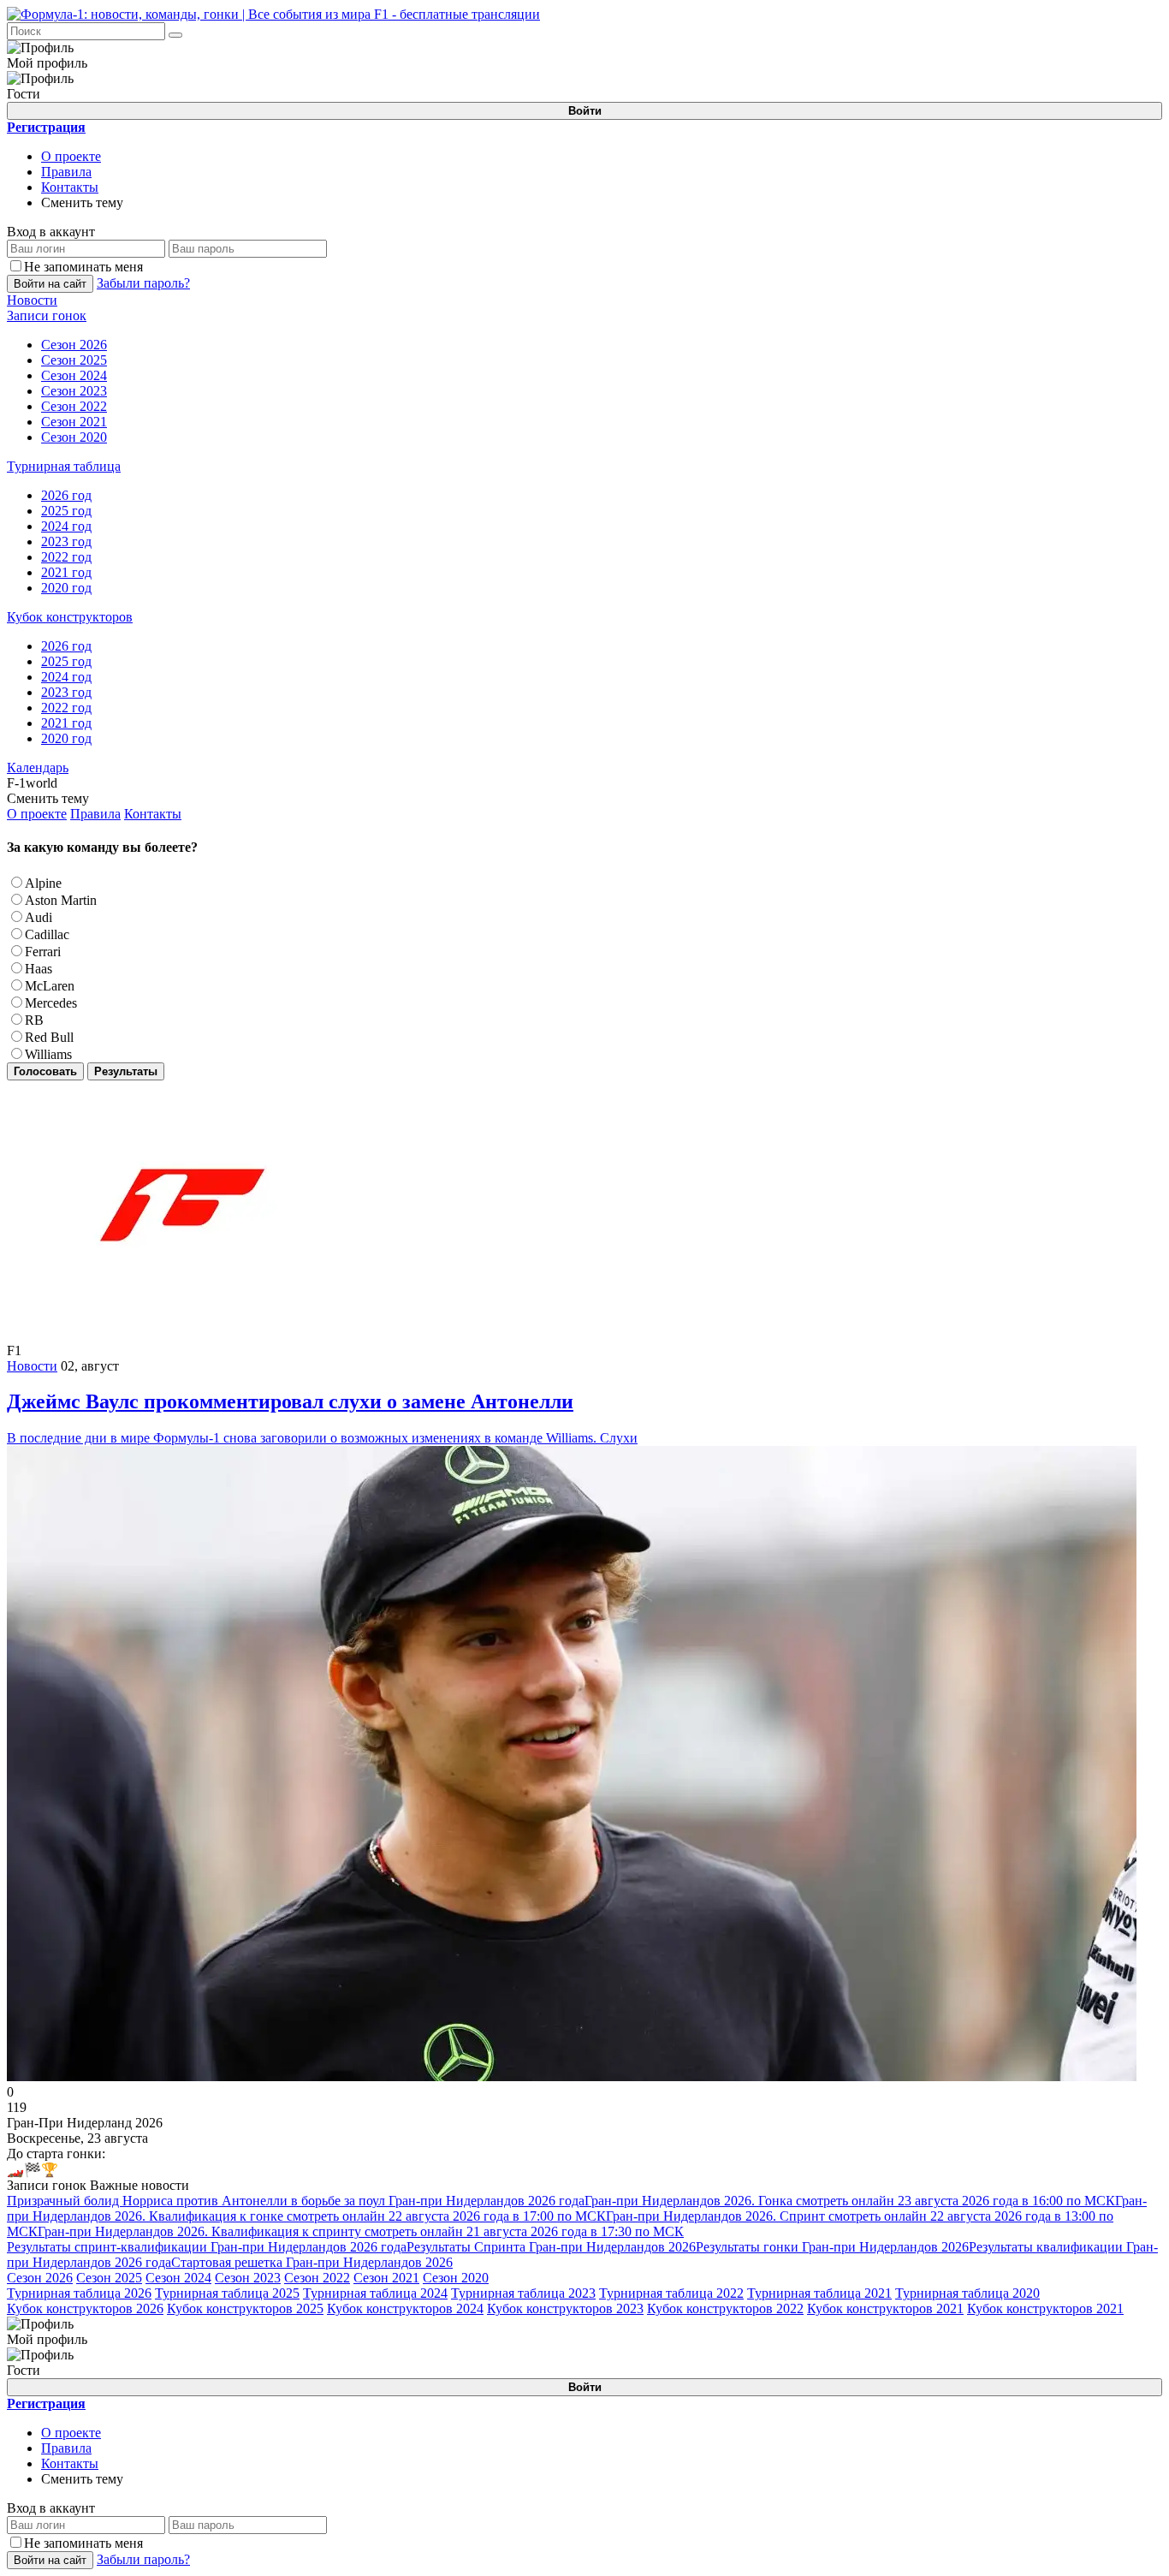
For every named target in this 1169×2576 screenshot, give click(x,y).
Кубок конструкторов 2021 (885, 2308)
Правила (66, 172)
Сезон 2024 (178, 2278)
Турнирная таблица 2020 (967, 2293)
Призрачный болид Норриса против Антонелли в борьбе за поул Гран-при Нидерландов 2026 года (296, 2201)
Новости (32, 1366)
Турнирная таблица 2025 (227, 2293)
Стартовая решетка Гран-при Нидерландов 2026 (312, 2262)
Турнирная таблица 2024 (375, 2293)
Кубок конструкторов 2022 (725, 2308)
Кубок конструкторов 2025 (245, 2308)
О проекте (71, 156)
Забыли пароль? (143, 283)
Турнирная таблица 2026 (79, 2293)
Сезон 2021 (386, 2278)
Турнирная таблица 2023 (523, 2293)
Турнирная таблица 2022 (671, 2293)
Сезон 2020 (456, 2278)
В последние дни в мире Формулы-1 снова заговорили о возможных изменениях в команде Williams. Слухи (322, 1418)
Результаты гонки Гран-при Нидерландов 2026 (832, 2247)
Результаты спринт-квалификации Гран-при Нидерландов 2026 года (207, 2247)
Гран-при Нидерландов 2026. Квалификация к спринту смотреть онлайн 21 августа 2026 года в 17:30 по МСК (361, 2231)
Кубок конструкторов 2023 (565, 2308)
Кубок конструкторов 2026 (85, 2308)
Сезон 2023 (248, 2278)
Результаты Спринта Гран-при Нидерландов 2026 (551, 2247)
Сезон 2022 (317, 2278)
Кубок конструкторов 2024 (405, 2308)
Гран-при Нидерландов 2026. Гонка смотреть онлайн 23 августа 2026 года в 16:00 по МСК (850, 2201)
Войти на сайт (50, 284)
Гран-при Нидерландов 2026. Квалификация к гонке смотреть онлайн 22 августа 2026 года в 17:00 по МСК (577, 2208)
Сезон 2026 (40, 2278)
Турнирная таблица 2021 (819, 2293)
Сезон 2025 (109, 2278)
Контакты (70, 187)
